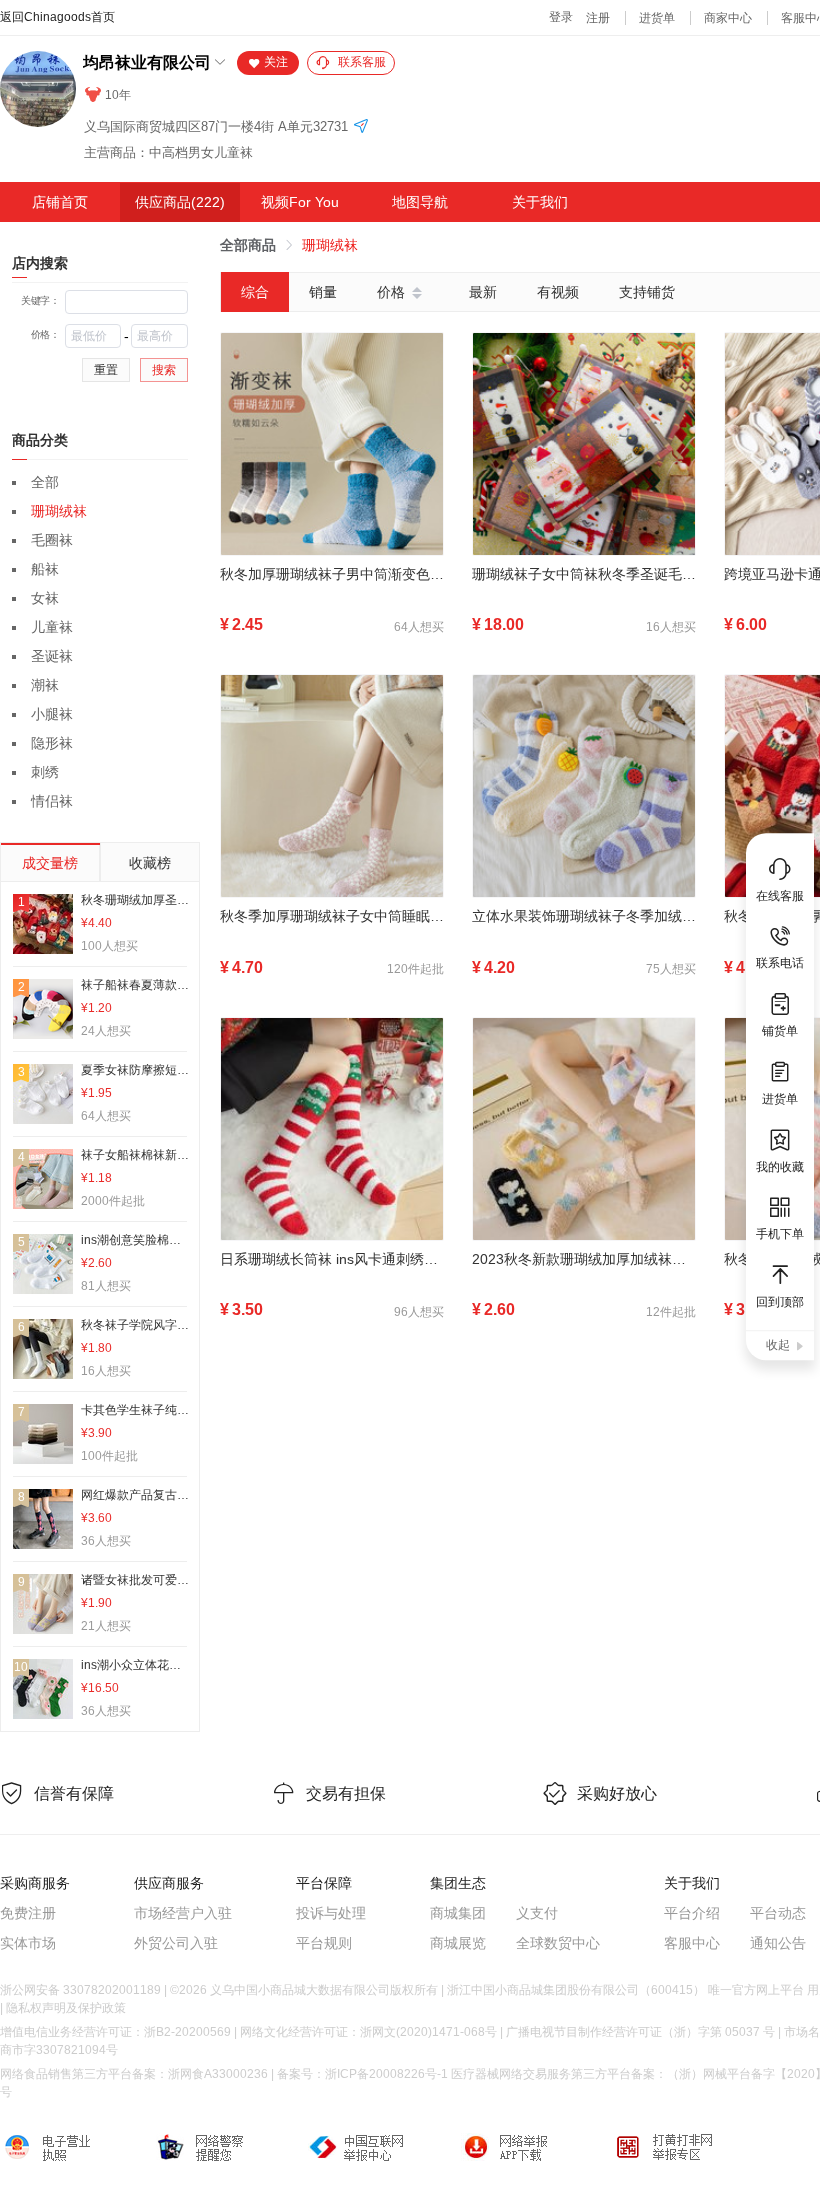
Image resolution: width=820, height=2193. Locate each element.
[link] (248, 245)
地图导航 (420, 202)
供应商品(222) (180, 202)
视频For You (300, 202)
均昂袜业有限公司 (147, 62)
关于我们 (540, 202)
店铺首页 (60, 202)
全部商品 (248, 245)
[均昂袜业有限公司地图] (361, 127)
